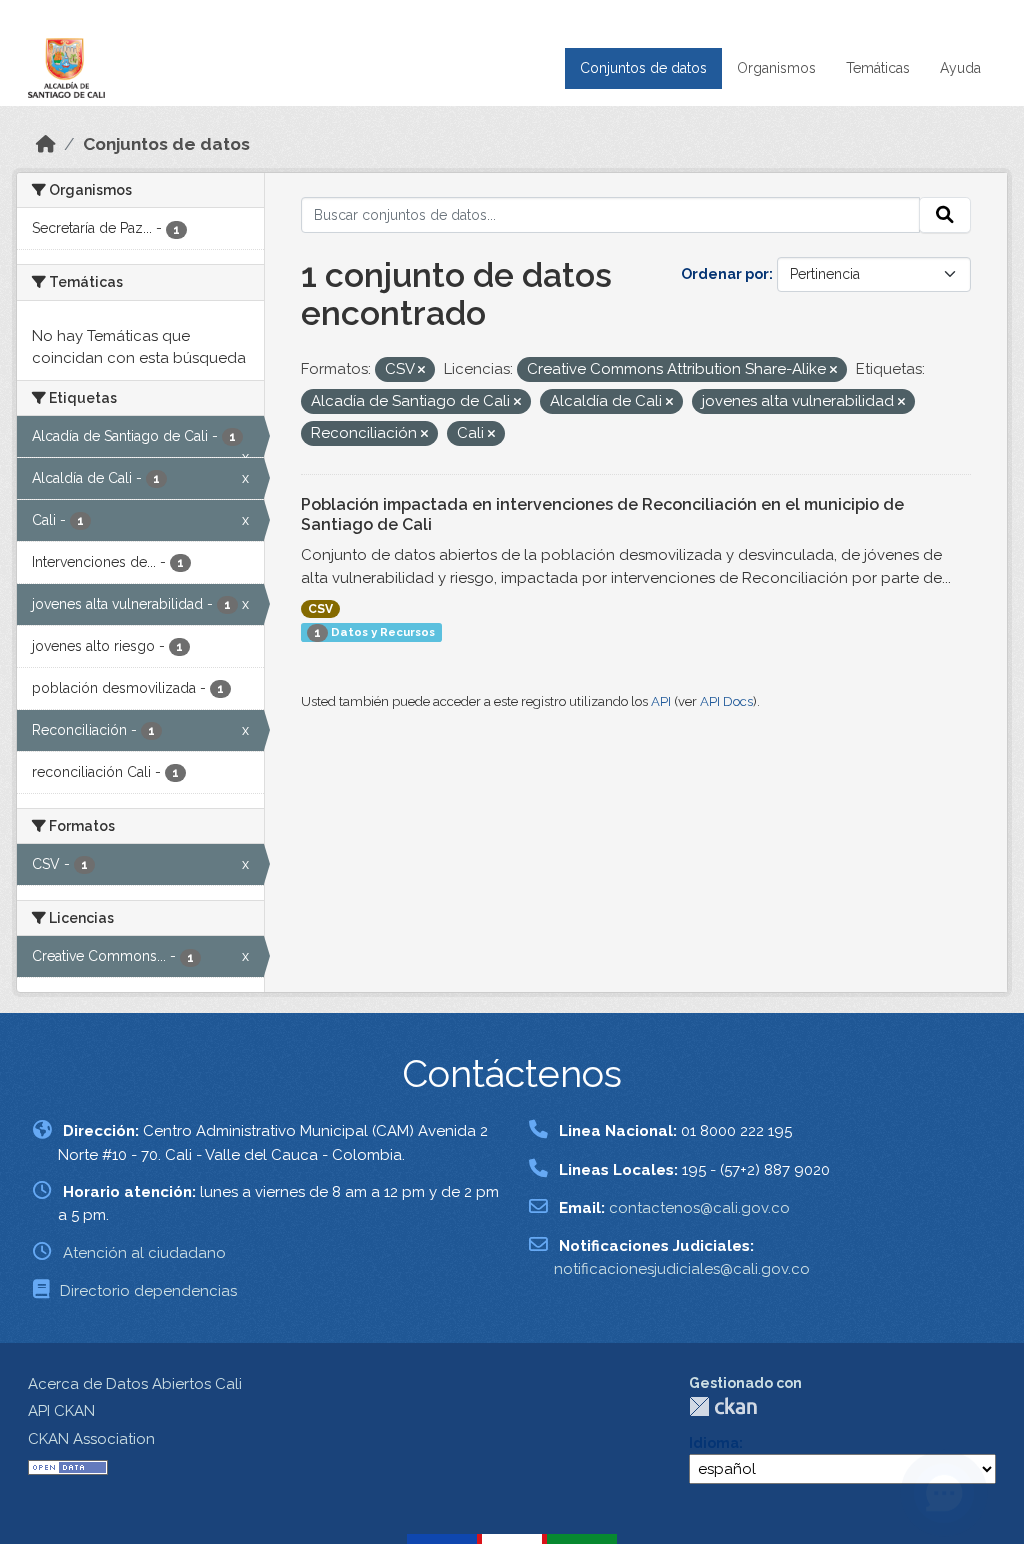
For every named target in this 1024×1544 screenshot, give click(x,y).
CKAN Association (91, 1439)
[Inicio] (46, 144)
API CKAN (61, 1411)
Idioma (714, 1443)
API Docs (726, 701)
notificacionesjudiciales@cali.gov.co (682, 1269)
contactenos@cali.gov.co (699, 1208)
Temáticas (878, 68)
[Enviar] (945, 215)
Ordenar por (725, 274)
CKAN (723, 1406)
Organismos (776, 68)
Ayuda (960, 68)
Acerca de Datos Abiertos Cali (135, 1384)
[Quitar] (421, 370)
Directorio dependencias (148, 1291)
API (661, 701)
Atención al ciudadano (144, 1253)
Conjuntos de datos (643, 68)
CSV (320, 609)
